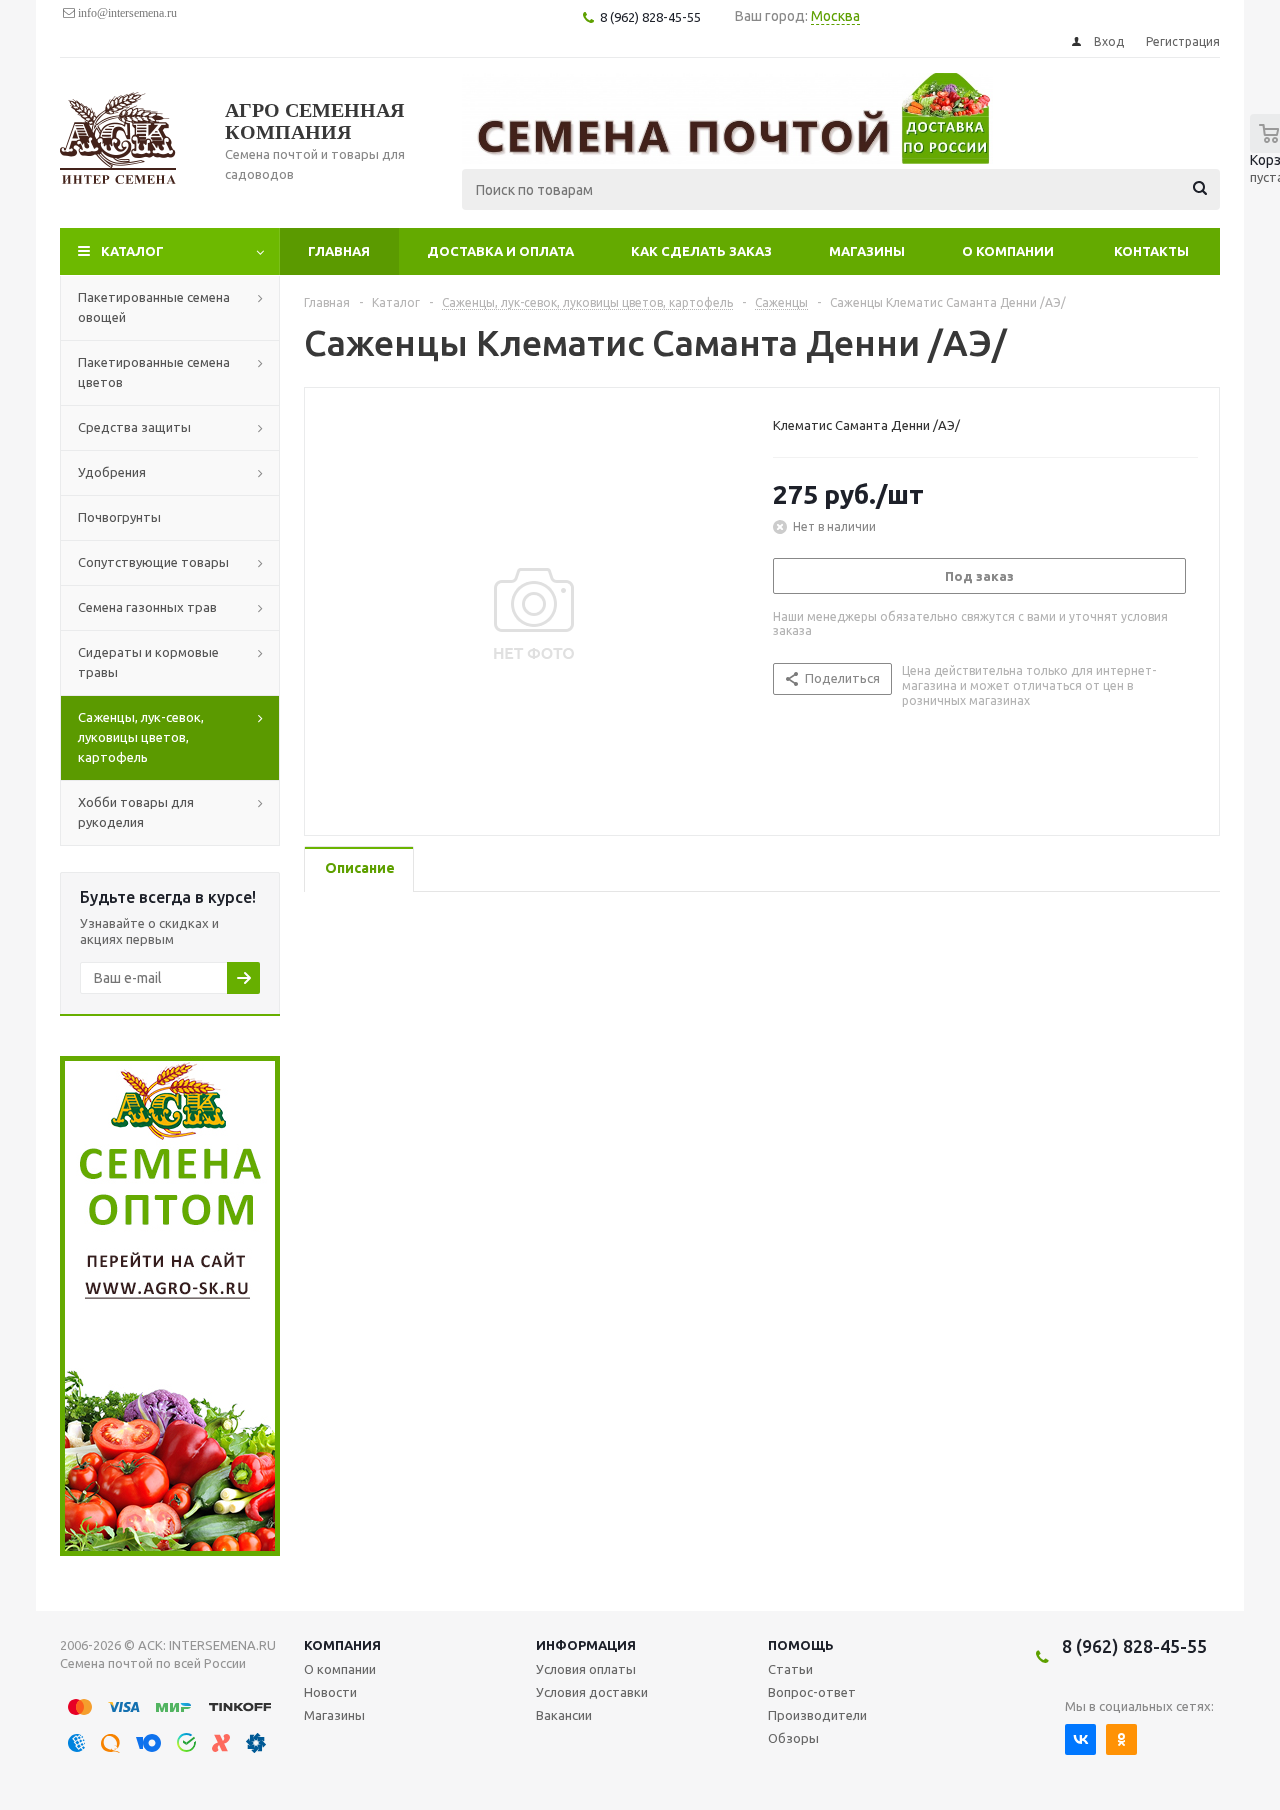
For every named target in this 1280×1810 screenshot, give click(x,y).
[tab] (359, 869)
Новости (330, 1692)
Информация (586, 1645)
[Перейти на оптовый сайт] (170, 1551)
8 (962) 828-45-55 (1134, 1646)
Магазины (867, 251)
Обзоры (793, 1738)
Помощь (801, 1645)
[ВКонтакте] (1080, 1739)
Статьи (790, 1669)
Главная (339, 251)
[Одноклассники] (1121, 1739)
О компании (1008, 251)
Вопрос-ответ (812, 1692)
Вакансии (564, 1715)
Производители (817, 1715)
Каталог (132, 251)
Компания (342, 1645)
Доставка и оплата (500, 251)
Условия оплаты (586, 1669)
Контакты (1151, 251)
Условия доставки (592, 1692)
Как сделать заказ (701, 251)
